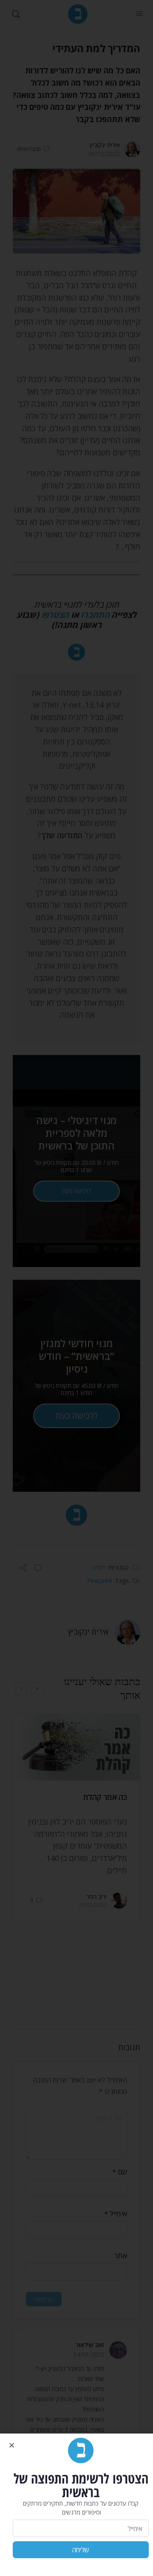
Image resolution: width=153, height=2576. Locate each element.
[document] (76, 1288)
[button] (12, 2445)
